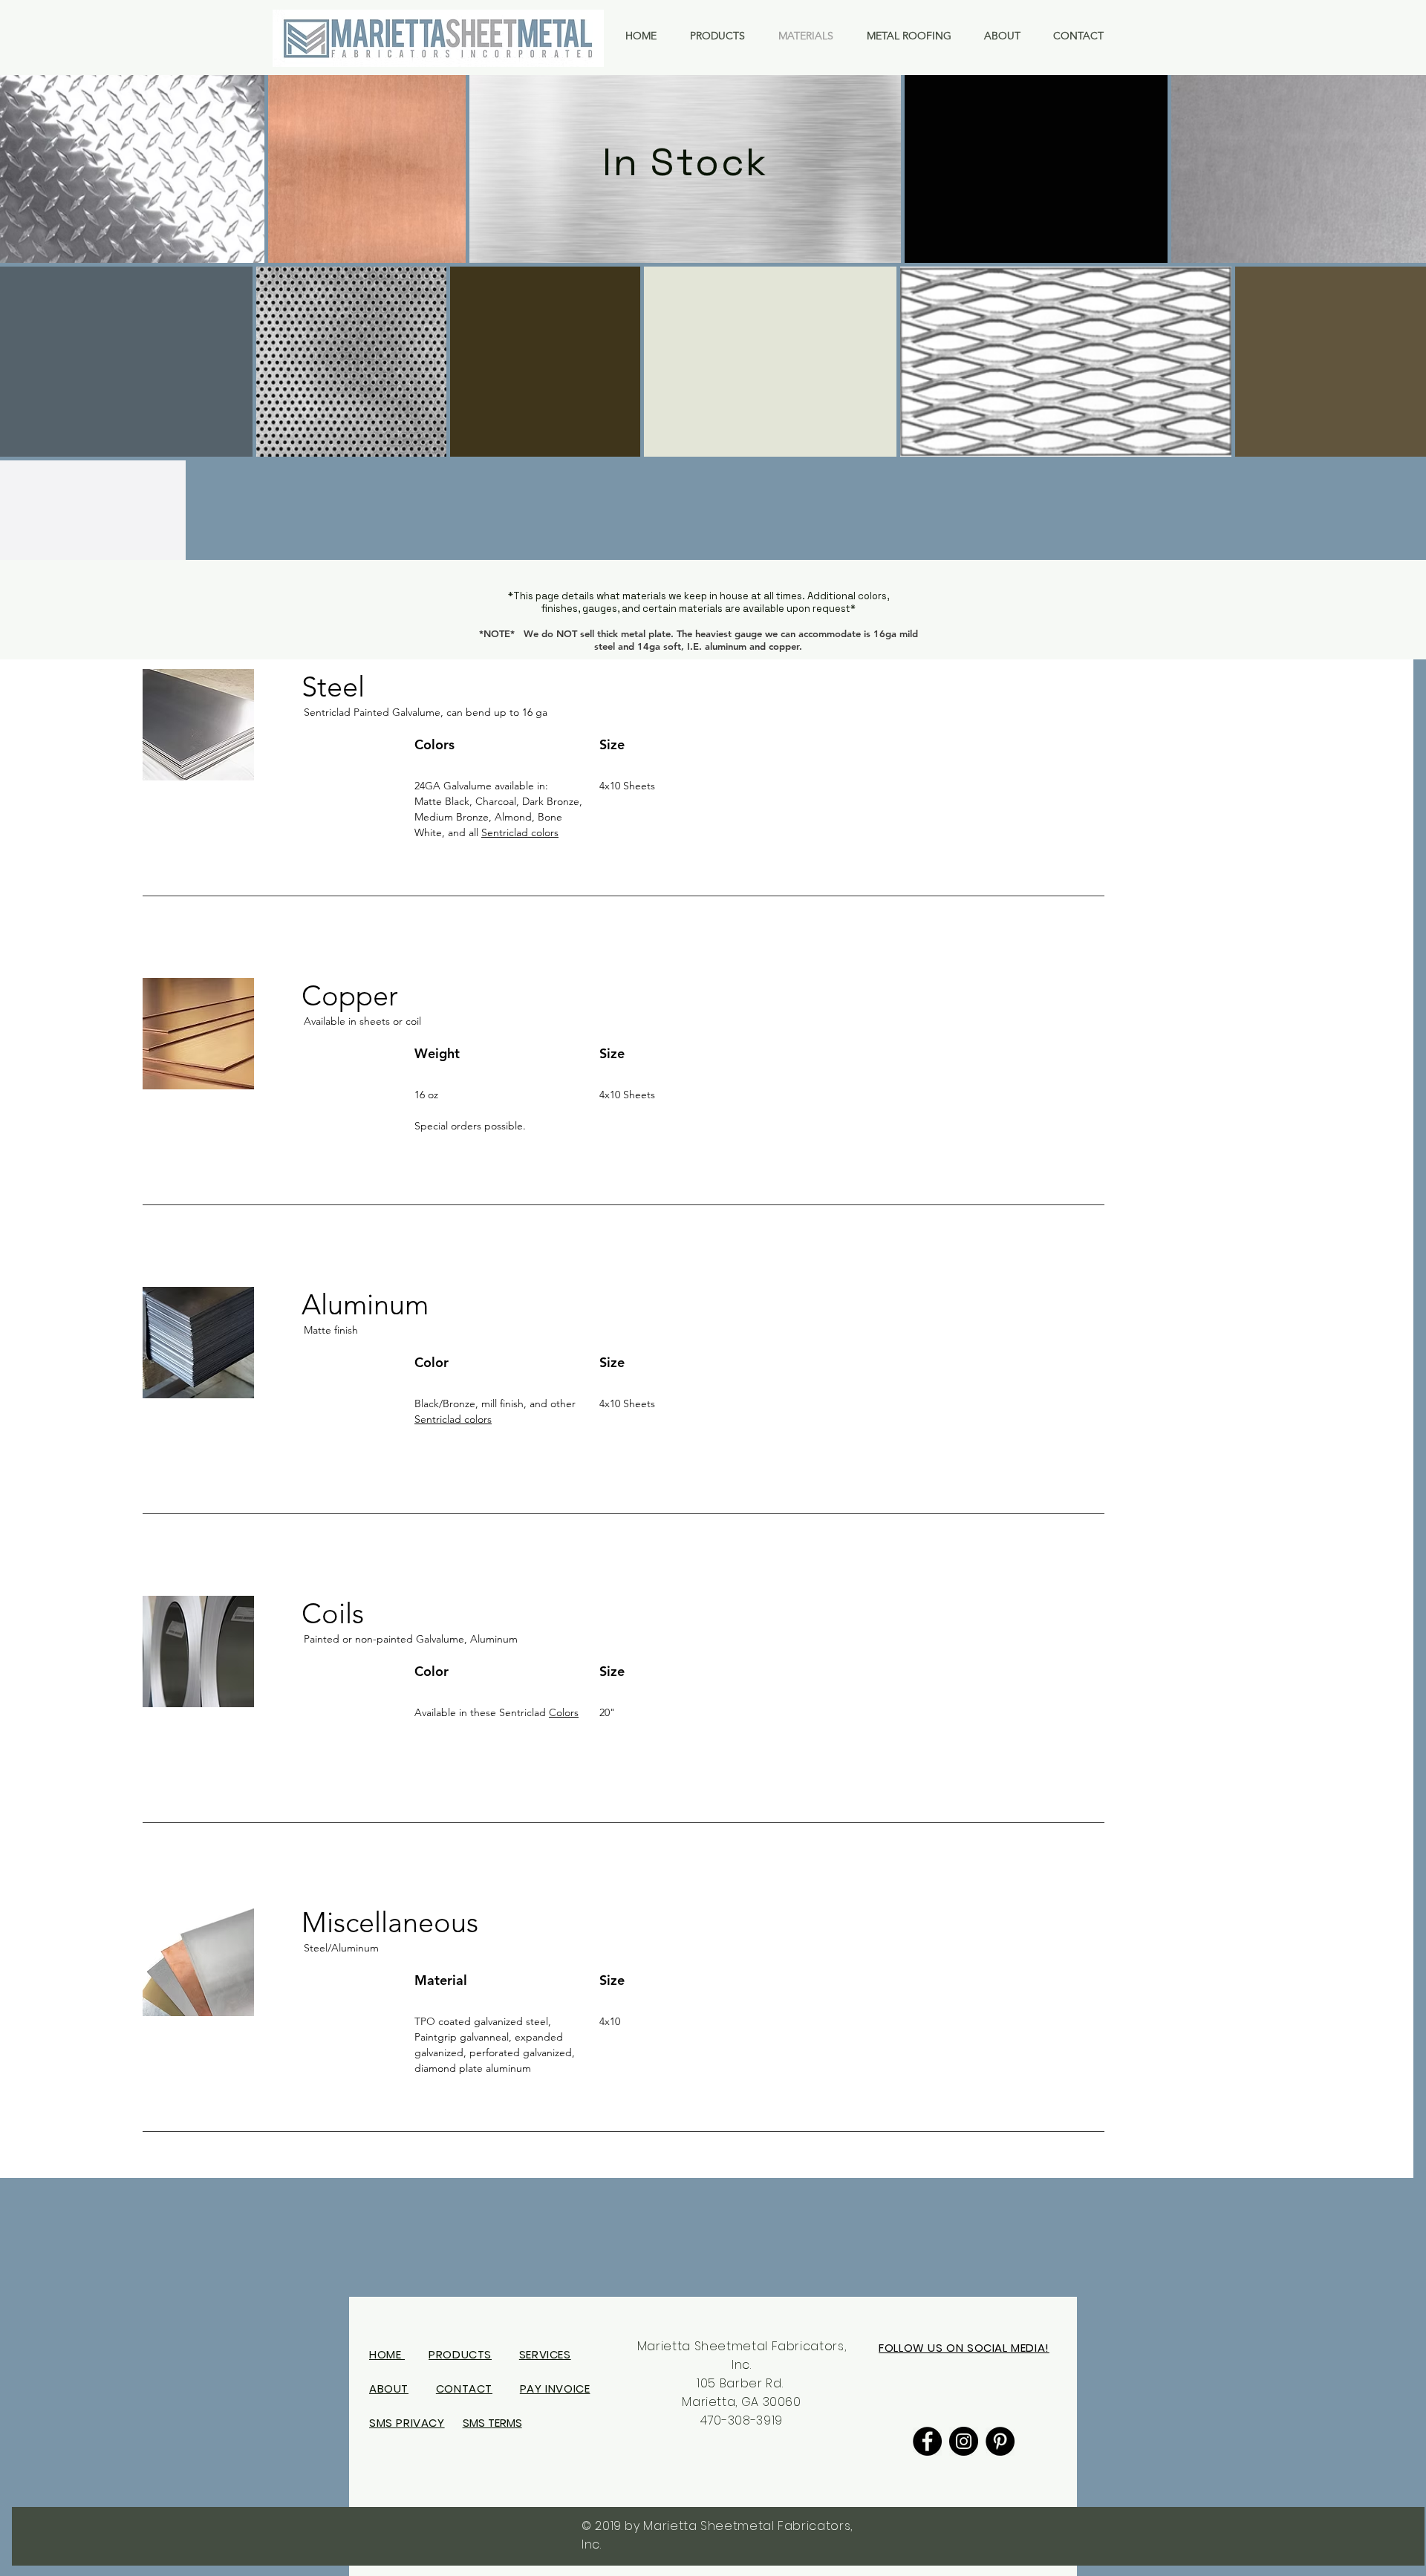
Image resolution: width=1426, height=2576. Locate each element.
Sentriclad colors (520, 832)
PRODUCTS (460, 2354)
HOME (387, 2354)
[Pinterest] (1000, 2441)
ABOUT (389, 2388)
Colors (564, 1712)
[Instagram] (964, 2441)
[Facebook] (927, 2441)
